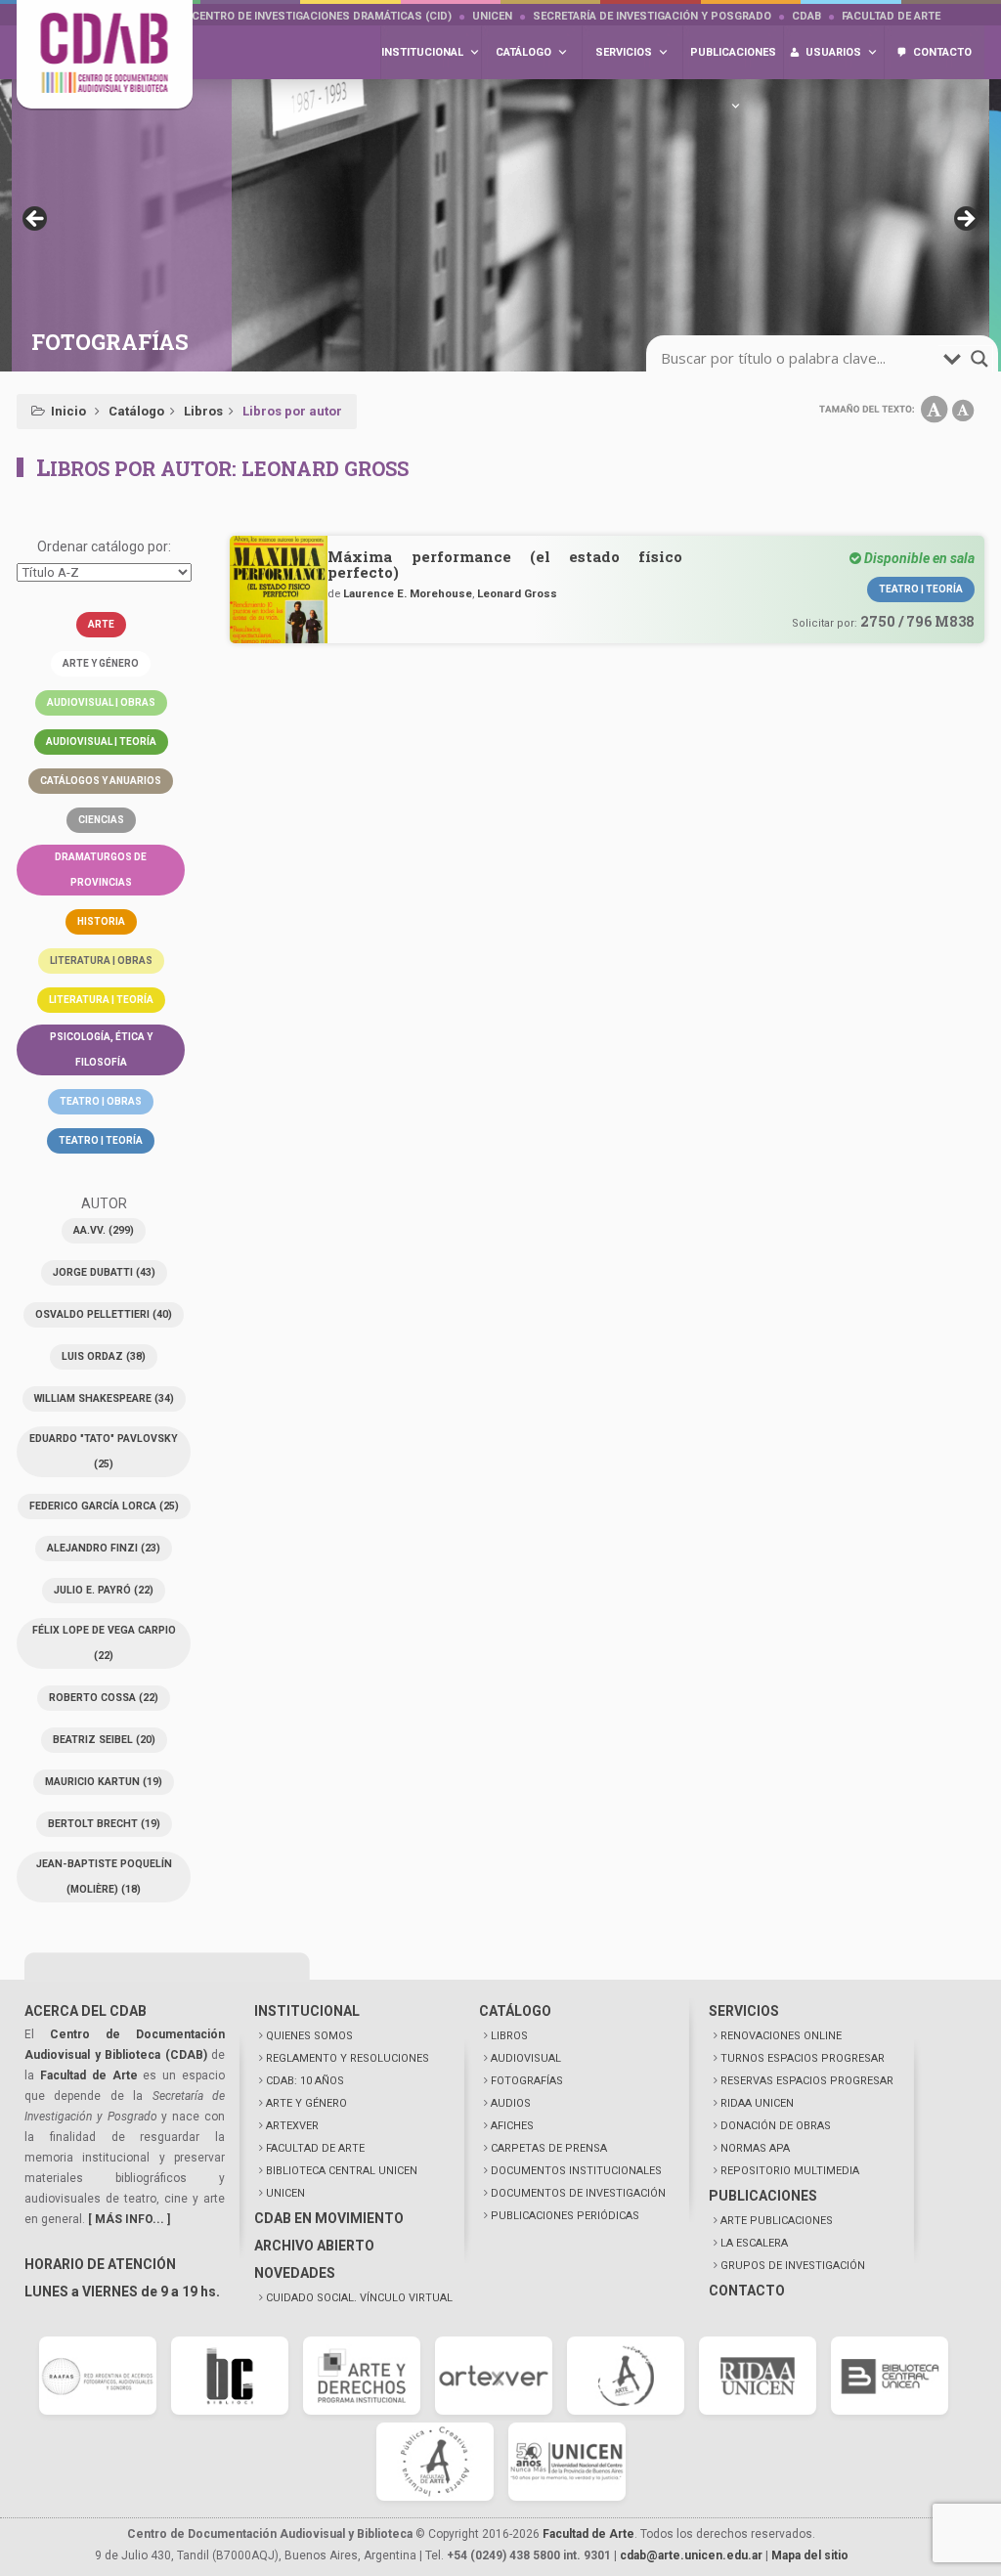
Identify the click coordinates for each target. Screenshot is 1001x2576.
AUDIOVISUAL (526, 2058)
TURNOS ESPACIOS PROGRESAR (803, 2058)
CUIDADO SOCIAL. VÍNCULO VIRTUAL (359, 2298)
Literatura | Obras (101, 961)
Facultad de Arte (891, 16)
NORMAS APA (755, 2148)
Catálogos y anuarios (101, 781)
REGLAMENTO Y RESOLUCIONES (348, 2058)
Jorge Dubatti (104, 1272)
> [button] (965, 220)
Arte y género (101, 663)
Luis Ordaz (104, 1356)
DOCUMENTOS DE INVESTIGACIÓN (578, 2193)
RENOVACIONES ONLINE (781, 2036)
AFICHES (512, 2126)
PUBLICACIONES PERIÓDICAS (565, 2216)
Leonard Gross (517, 593)
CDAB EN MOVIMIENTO (329, 2218)
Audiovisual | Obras (101, 702)
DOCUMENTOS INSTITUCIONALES (576, 2171)
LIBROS (509, 2036)
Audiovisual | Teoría (101, 742)
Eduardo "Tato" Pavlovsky (104, 1451)
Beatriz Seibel (104, 1740)
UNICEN (492, 16)
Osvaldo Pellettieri (104, 1314)
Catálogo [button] (523, 52)
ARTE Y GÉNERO (306, 2103)
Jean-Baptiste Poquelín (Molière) (104, 1877)
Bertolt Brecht (104, 1824)
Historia (101, 921)
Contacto (942, 52)
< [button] (36, 220)
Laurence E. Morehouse (408, 593)
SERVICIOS (744, 2011)
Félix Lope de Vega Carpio (104, 1643)
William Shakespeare (104, 1398)
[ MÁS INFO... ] (129, 2219)
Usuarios (833, 52)
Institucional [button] (422, 52)
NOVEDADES (295, 2273)
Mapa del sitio (810, 2555)
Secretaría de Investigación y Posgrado (652, 16)
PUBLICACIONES (763, 2196)
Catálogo (136, 411)
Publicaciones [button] (733, 52)
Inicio (68, 411)
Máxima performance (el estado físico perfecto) (505, 564)
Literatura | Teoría (101, 1000)
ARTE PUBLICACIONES (777, 2221)
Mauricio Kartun (104, 1782)
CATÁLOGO (515, 2011)
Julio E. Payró (104, 1590)
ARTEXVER (292, 2126)
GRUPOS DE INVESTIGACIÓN (793, 2266)
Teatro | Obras (101, 1101)
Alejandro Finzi (104, 1548)
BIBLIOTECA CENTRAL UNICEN (342, 2171)
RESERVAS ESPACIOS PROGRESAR (807, 2081)
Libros (203, 411)
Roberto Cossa (104, 1698)
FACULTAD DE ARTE (315, 2148)
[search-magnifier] (979, 359)
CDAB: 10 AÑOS (305, 2081)
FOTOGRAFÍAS (527, 2081)
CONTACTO (747, 2291)
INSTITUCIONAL (307, 2011)
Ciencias (101, 820)
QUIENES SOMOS (309, 2036)
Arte (101, 624)
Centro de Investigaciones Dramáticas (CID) (322, 16)
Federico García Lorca (104, 1506)
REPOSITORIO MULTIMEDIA (790, 2171)
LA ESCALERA (754, 2243)
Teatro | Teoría (101, 1140)
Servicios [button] (624, 52)
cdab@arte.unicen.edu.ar (691, 2555)
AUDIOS (511, 2103)
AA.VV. (104, 1230)
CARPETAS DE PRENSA (549, 2148)
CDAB (806, 16)
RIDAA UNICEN (757, 2103)
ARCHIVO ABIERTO (314, 2246)
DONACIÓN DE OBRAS (776, 2126)
